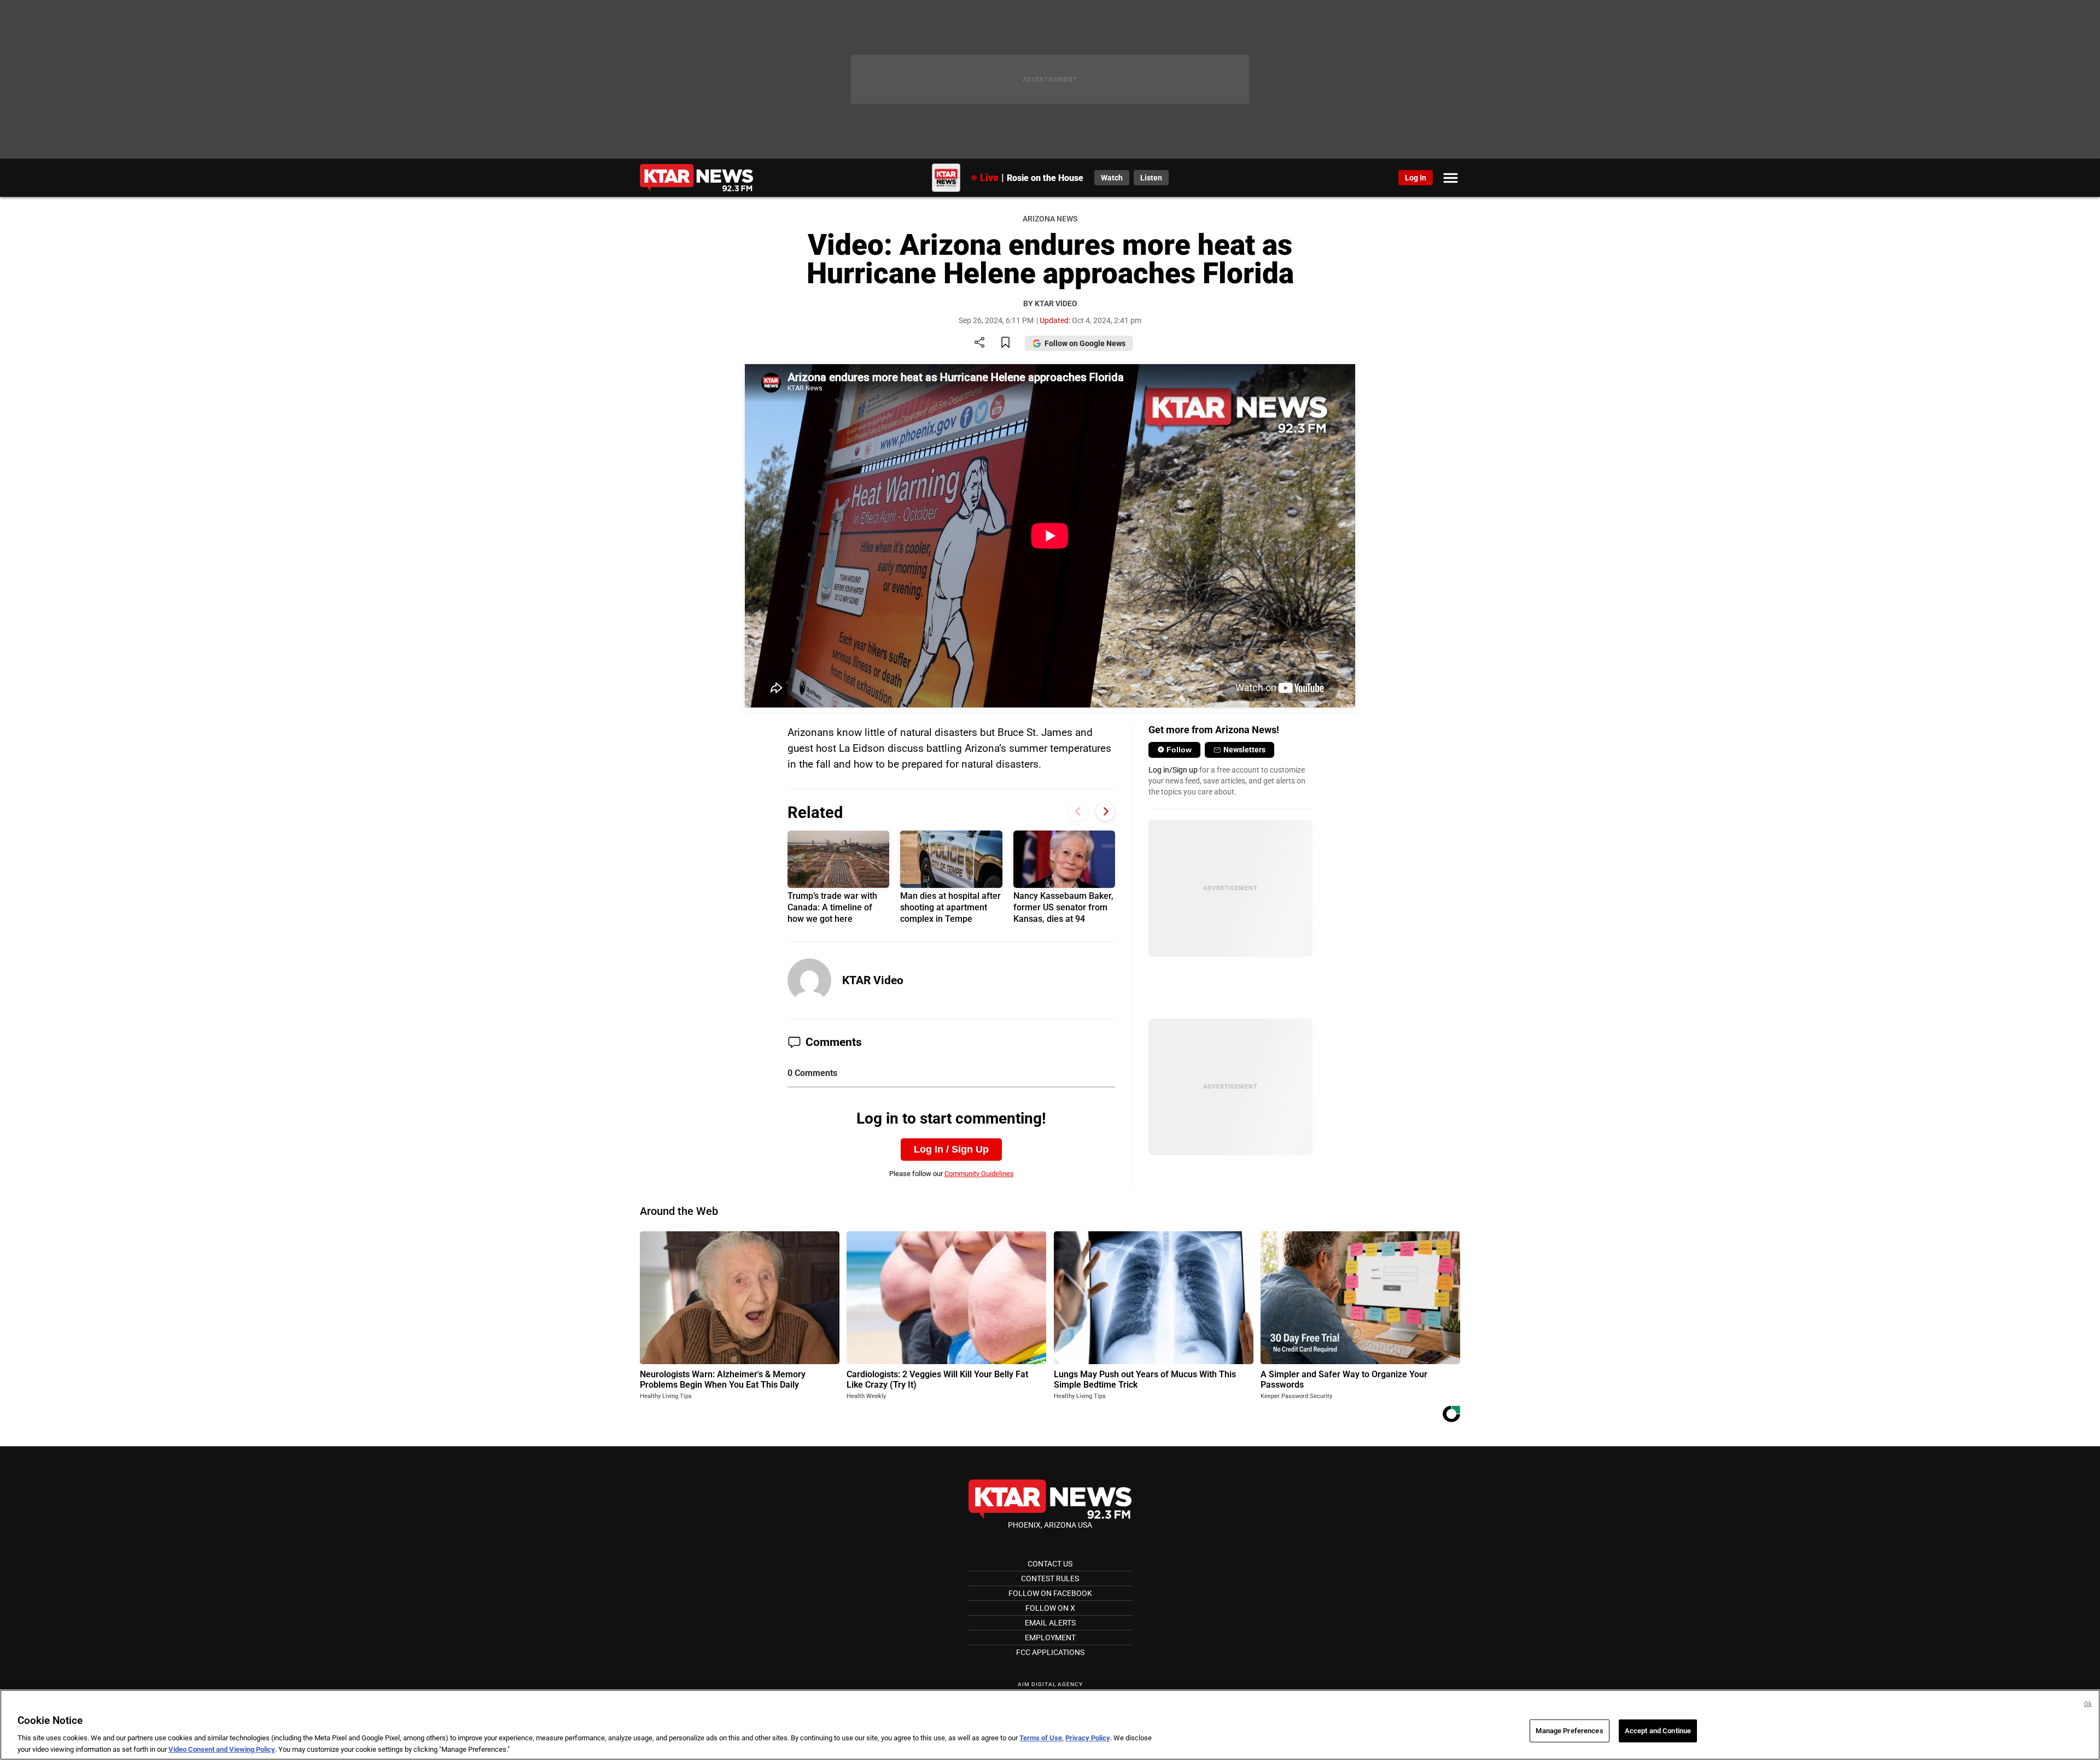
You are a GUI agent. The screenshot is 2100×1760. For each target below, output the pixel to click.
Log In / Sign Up (951, 1149)
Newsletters (1244, 750)
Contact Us (1050, 1564)
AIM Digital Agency (1050, 1684)
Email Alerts (1050, 1623)
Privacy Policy (1088, 1738)
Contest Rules (1050, 1578)
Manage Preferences (1569, 1731)
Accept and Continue (1658, 1731)
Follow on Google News (1085, 343)
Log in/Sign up (1173, 770)
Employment (1050, 1638)
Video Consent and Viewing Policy (222, 1749)
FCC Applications (1050, 1652)
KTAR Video (873, 980)
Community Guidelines (979, 1174)
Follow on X (1050, 1608)
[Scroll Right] (1106, 811)
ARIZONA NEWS (1050, 219)
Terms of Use (1041, 1738)
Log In (1416, 178)
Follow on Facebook (1050, 1593)
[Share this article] (979, 343)
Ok (2088, 1704)
